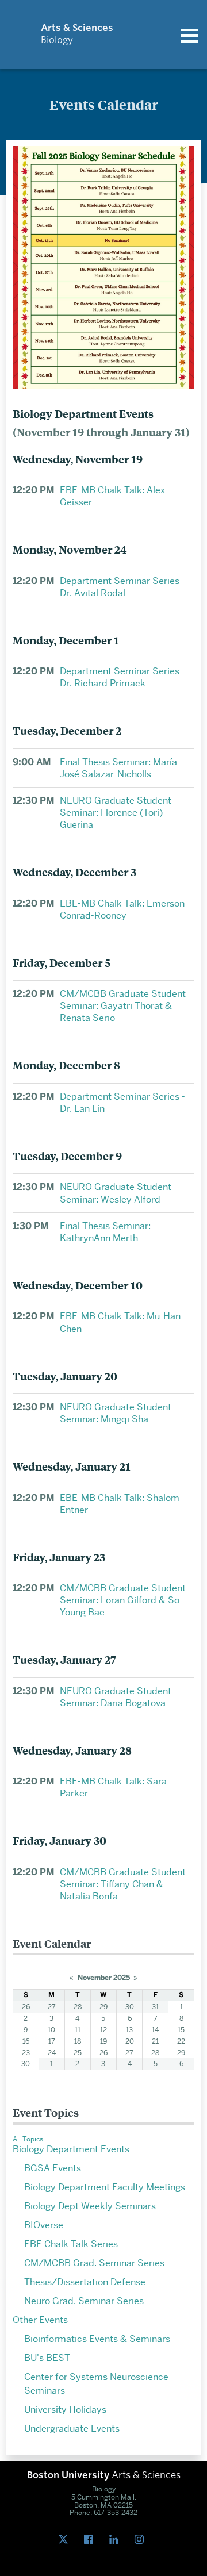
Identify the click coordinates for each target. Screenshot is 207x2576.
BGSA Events (53, 2168)
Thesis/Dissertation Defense (85, 2282)
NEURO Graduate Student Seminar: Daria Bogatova (116, 1697)
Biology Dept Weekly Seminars (90, 2206)
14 (155, 2030)
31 (155, 2007)
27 (52, 2007)
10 (51, 2030)
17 (52, 2041)
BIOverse (44, 2225)
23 (26, 2053)
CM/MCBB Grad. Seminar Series (94, 2263)
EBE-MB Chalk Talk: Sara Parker (113, 1787)
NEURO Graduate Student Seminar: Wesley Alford (116, 1193)
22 (181, 2041)
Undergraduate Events (72, 2429)
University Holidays (65, 2410)
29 (103, 2007)
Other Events (40, 2320)
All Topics (28, 2139)
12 (103, 2030)
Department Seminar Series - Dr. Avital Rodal (122, 587)
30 (130, 2007)
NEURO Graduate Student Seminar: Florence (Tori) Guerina (116, 813)
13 (129, 2030)
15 (181, 2030)
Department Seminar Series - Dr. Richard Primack (122, 677)
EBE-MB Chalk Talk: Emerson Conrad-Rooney (122, 909)
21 (155, 2041)
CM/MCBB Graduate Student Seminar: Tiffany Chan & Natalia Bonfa (123, 1884)
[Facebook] (91, 2540)
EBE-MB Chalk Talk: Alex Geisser (112, 496)
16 (26, 2041)
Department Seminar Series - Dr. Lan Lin (122, 1103)
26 (26, 2007)
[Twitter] (66, 2540)
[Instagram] (141, 2540)
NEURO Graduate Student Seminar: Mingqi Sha (116, 1413)
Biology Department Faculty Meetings (105, 2187)
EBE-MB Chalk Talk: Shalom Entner (120, 1504)
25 (78, 2053)
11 (78, 2030)
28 (78, 2007)
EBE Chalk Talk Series (71, 2244)
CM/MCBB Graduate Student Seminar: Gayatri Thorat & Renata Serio (123, 1006)
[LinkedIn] (116, 2540)
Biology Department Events (71, 2149)
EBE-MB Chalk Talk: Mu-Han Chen (120, 1322)
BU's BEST (47, 2358)
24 (52, 2053)
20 (130, 2041)
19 (103, 2041)
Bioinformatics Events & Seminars (97, 2339)
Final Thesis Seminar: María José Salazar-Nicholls (118, 768)
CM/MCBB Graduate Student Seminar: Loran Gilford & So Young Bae (123, 1600)
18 (78, 2041)
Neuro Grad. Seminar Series (84, 2301)
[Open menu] (190, 34)
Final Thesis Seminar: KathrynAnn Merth (105, 1232)
